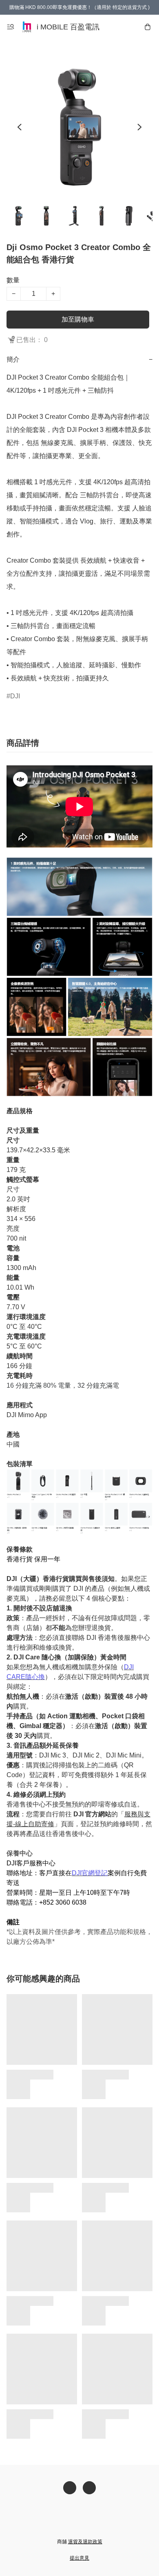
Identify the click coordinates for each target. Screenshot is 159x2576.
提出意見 (79, 2558)
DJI (15, 696)
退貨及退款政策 (85, 2542)
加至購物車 (78, 319)
